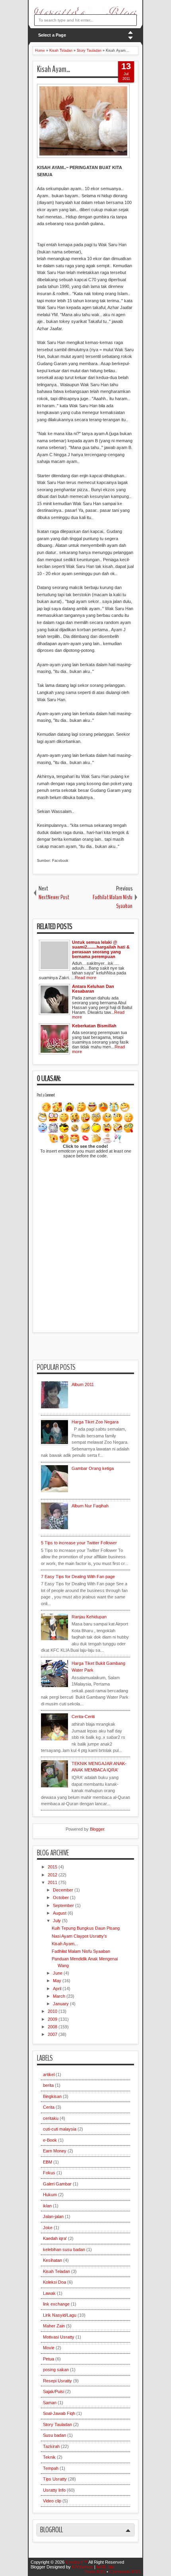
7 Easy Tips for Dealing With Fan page (78, 1577)
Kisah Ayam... (53, 69)
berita (48, 2085)
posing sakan (56, 2370)
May (58, 1981)
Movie (49, 2348)
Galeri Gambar (57, 2184)
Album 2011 (83, 1384)
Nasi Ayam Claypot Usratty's (79, 1936)
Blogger (97, 1829)
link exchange (56, 2304)
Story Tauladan (57, 2424)
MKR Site (106, 2567)
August (60, 1913)
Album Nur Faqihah (90, 1506)
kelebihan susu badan (64, 2249)
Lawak (49, 2293)
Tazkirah (51, 2446)
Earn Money (55, 2151)
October (61, 1897)
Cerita (49, 2107)
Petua (49, 2359)
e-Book (50, 2140)
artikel (49, 2074)
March (60, 1996)
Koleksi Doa (54, 2282)
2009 (53, 2019)
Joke (48, 2228)
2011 (53, 1882)
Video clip (52, 2501)
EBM (48, 2162)
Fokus (49, 2173)
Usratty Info (54, 2490)
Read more (85, 978)
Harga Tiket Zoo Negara (95, 1422)
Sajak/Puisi (53, 2391)
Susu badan (54, 2435)
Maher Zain (54, 2326)
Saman (50, 2403)
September (64, 1905)
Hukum (50, 2195)
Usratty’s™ (77, 2562)
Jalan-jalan (53, 2216)
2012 (53, 1875)
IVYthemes (83, 2567)
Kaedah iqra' (55, 2238)
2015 (53, 1867)
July (57, 1921)
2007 (53, 2034)
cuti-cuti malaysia (60, 2129)
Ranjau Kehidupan (89, 1617)
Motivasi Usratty (59, 2337)
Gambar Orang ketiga (93, 1468)
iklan (47, 2206)
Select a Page (52, 35)
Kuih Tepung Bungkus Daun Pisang (86, 1928)
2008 (53, 2027)
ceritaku (51, 2118)
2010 (53, 2011)
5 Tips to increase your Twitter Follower (79, 1543)
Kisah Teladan (56, 2271)
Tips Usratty (55, 2479)
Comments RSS (125, 2572)
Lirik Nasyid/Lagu (60, 2315)
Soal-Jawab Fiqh (59, 2413)
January (61, 2004)
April (58, 1989)
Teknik (49, 2457)
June (58, 1973)
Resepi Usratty (57, 2381)
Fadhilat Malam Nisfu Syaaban (81, 1951)
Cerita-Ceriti (83, 1717)
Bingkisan (52, 2096)
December (64, 1890)
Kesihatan (52, 2260)
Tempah (51, 2468)
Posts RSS (95, 2572)
